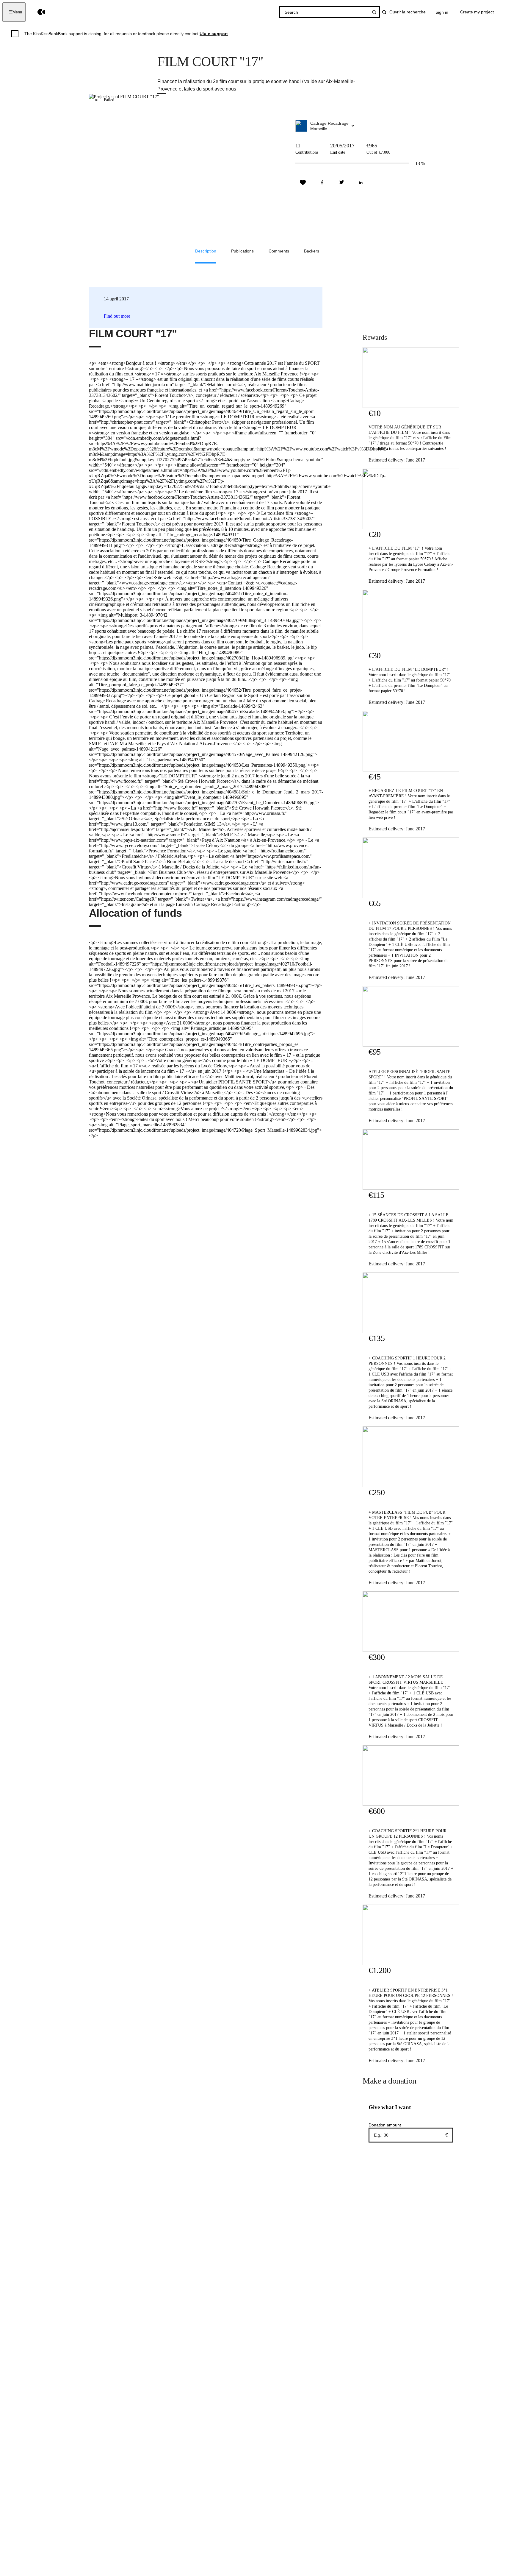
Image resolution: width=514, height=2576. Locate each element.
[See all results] (374, 12)
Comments (279, 251)
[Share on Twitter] (341, 183)
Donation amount (385, 2125)
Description (206, 251)
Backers (312, 251)
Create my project (477, 12)
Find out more (117, 316)
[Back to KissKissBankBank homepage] (37, 12)
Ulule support (214, 34)
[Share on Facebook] (322, 183)
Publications (242, 251)
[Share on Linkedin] (361, 183)
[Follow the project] (303, 183)
